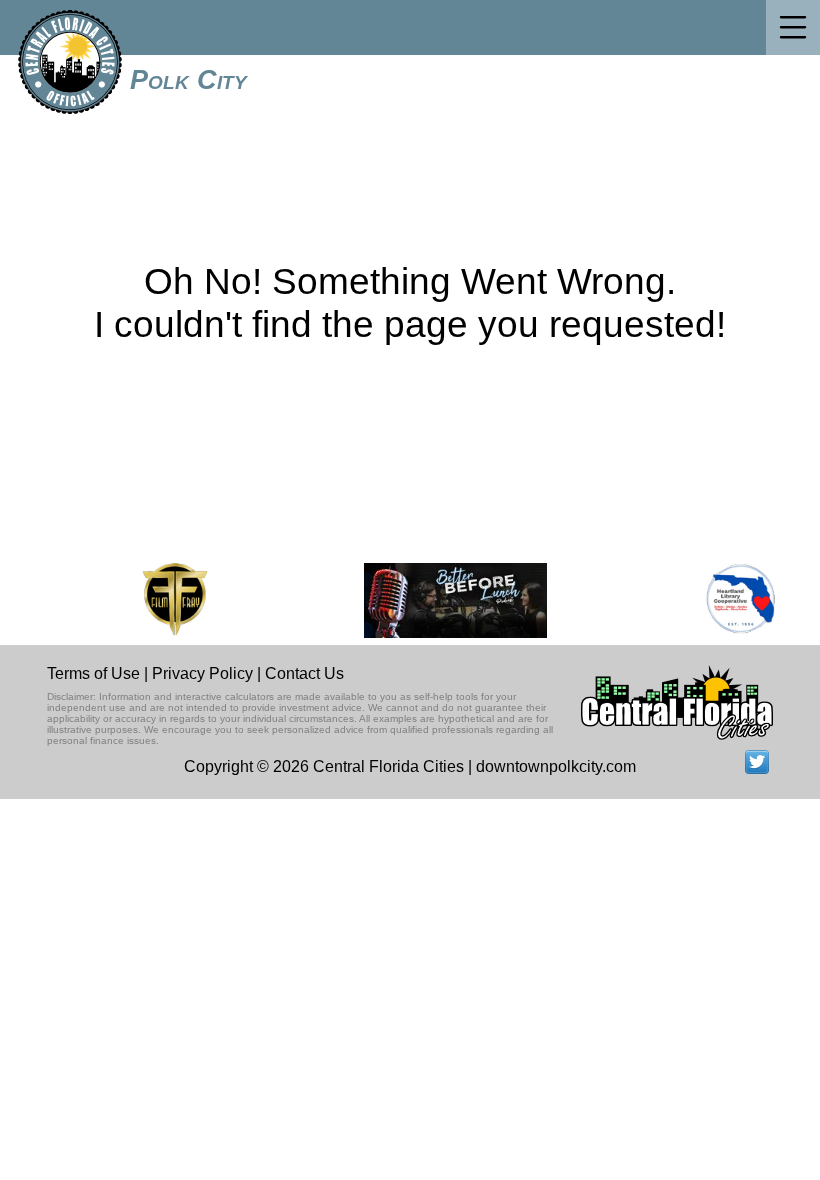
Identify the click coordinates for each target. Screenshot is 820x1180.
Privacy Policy (202, 673)
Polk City (188, 80)
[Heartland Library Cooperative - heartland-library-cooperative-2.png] (737, 600)
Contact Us (304, 673)
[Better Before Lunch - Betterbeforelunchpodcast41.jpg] (452, 600)
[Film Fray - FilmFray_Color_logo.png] (170, 600)
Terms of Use (93, 673)
